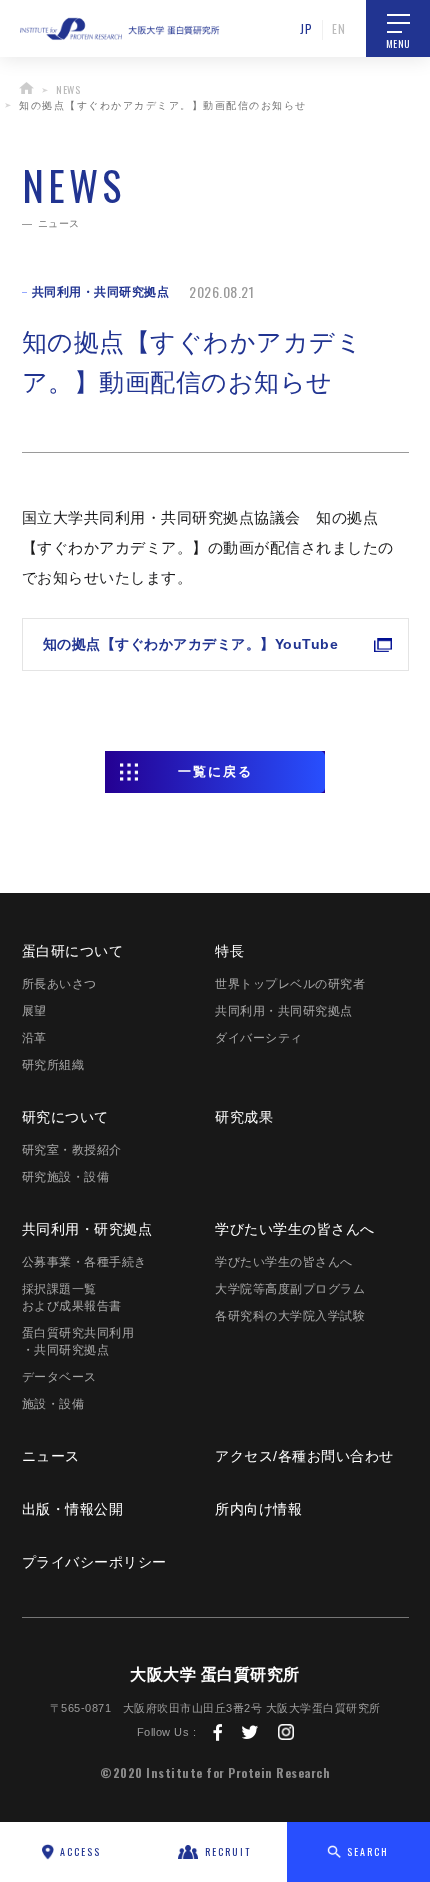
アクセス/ (304, 1456)
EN (338, 28)
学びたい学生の (295, 1229)
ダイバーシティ (259, 1038)
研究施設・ (66, 1177)
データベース (59, 1377)
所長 (59, 984)
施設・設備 (53, 1404)
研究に (65, 1117)
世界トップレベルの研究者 (290, 984)
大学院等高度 (290, 1289)
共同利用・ (87, 1229)
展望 (34, 1011)
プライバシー (94, 1562)
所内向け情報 (258, 1509)
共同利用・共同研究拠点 (284, 1011)
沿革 (34, 1038)
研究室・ (72, 1150)
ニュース (51, 1456)
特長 (229, 951)
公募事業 (84, 1262)
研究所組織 (53, 1065)
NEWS (68, 89)
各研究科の (290, 1316)
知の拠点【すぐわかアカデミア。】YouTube (191, 644)
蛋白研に (73, 951)
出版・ (73, 1509)
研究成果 (244, 1117)
